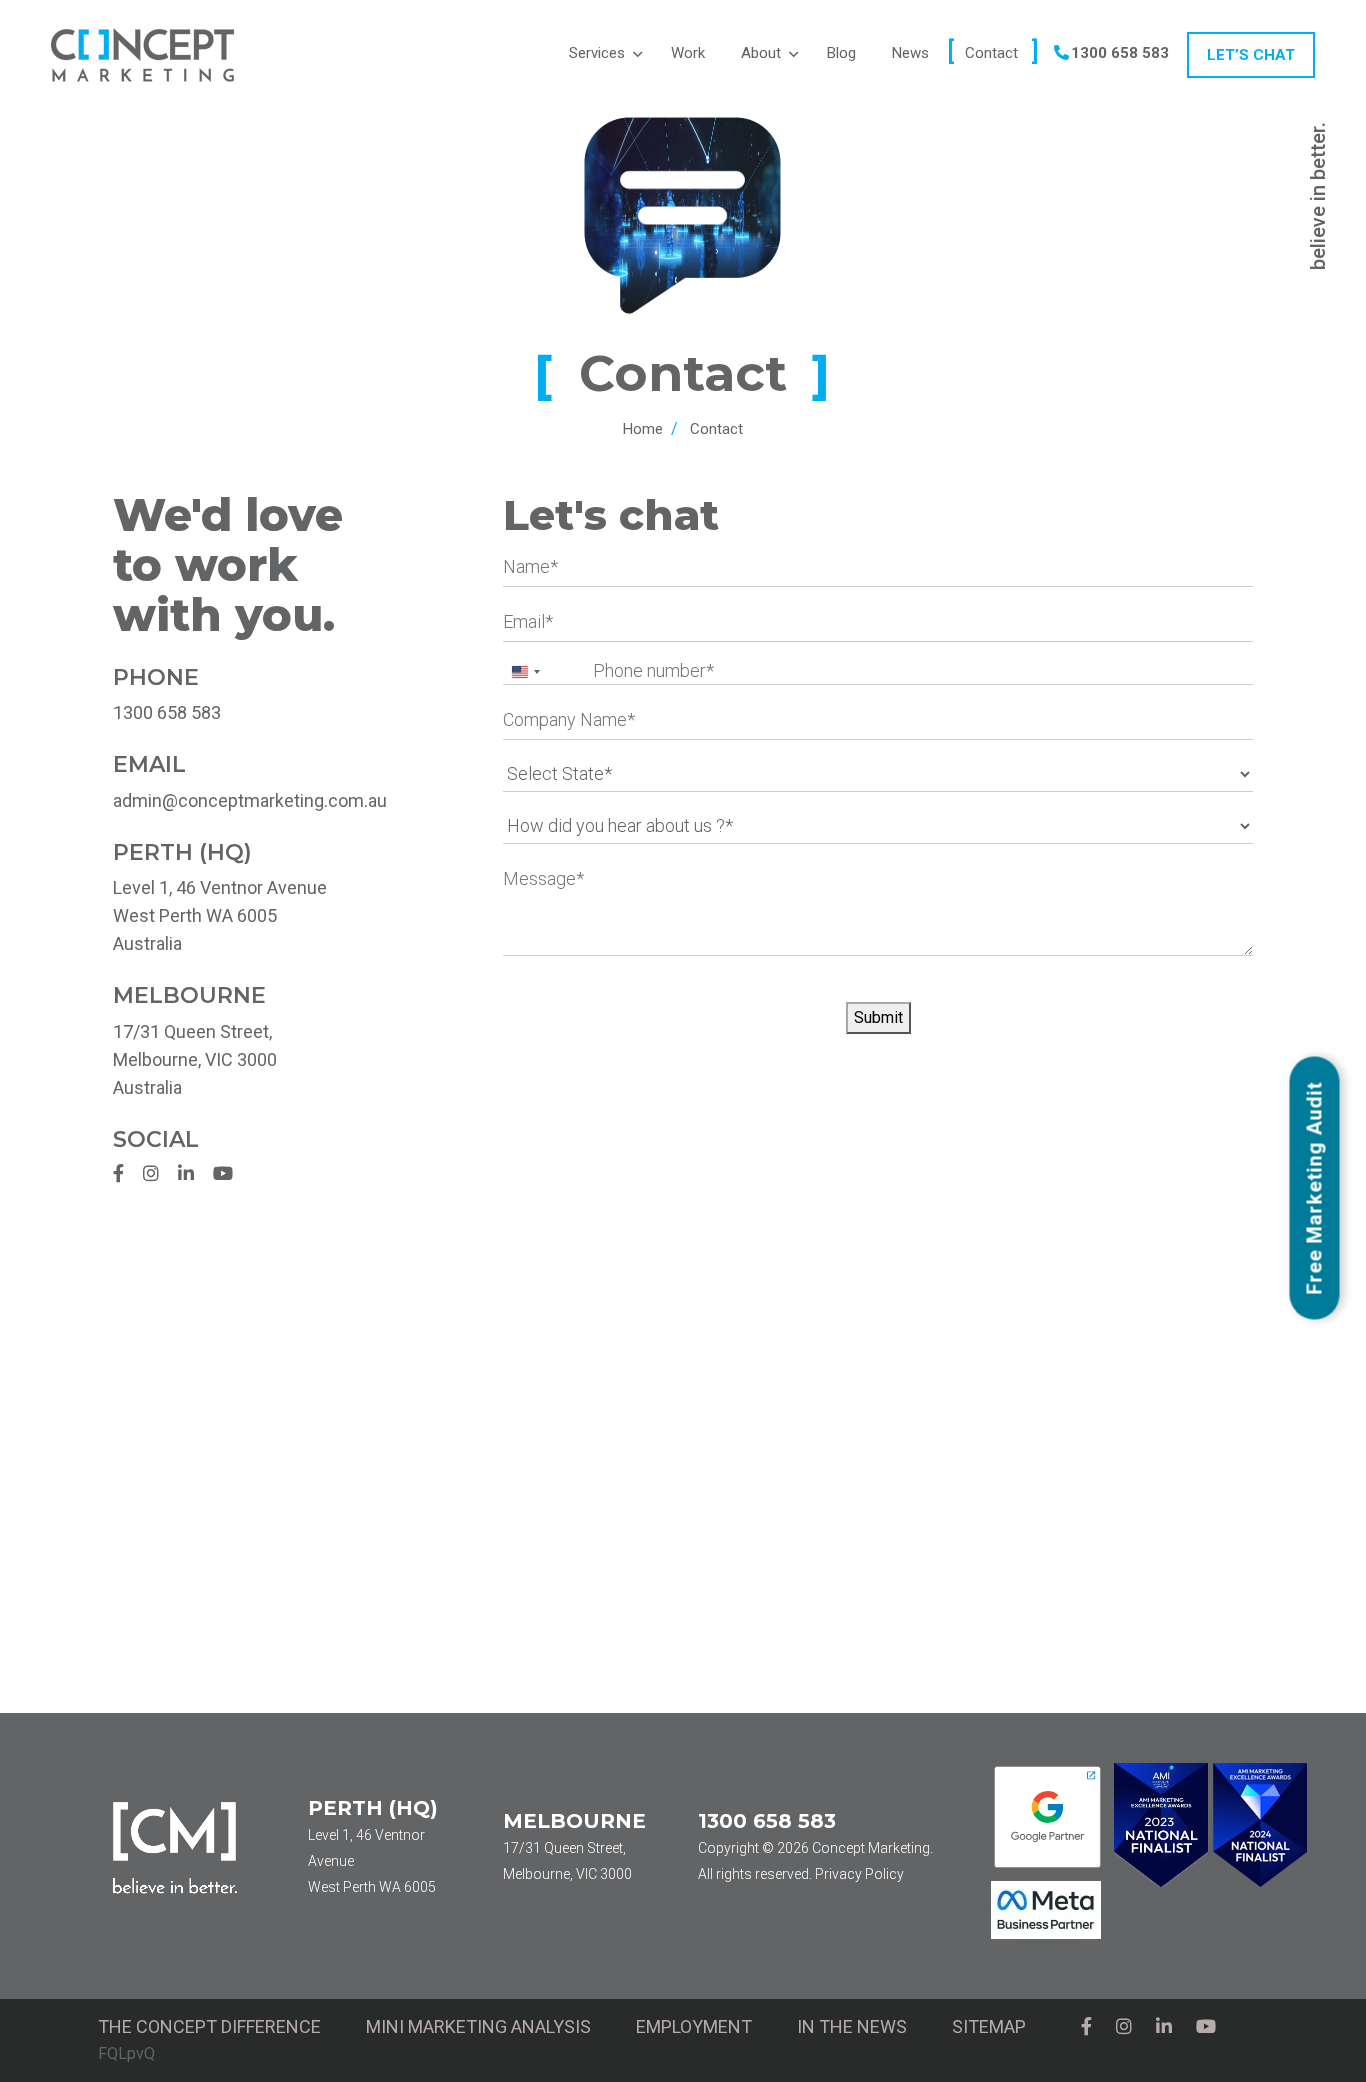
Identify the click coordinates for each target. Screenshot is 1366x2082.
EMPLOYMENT (694, 2026)
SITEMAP (989, 2026)
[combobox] (525, 671)
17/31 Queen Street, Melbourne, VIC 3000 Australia (195, 1059)
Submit (878, 1017)
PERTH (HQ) (373, 1808)
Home (643, 429)
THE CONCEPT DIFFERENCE (209, 2026)
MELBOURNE (574, 1821)
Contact (716, 429)
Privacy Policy (859, 1874)
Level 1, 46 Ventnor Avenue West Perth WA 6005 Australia (220, 915)
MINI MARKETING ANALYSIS (478, 2026)
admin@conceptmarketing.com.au (250, 800)
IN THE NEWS (852, 2026)
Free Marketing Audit (1315, 1185)
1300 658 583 (167, 712)
